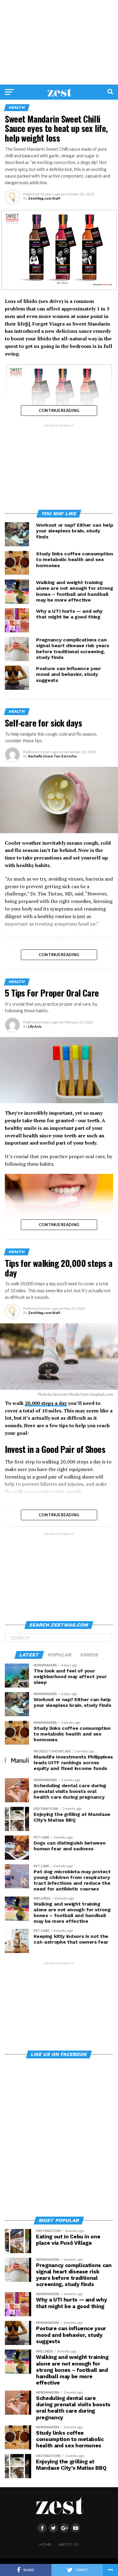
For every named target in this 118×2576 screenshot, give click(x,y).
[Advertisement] (59, 42)
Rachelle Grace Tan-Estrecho (52, 756)
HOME (45, 2544)
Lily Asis (35, 1026)
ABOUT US (69, 2544)
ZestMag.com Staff (44, 198)
